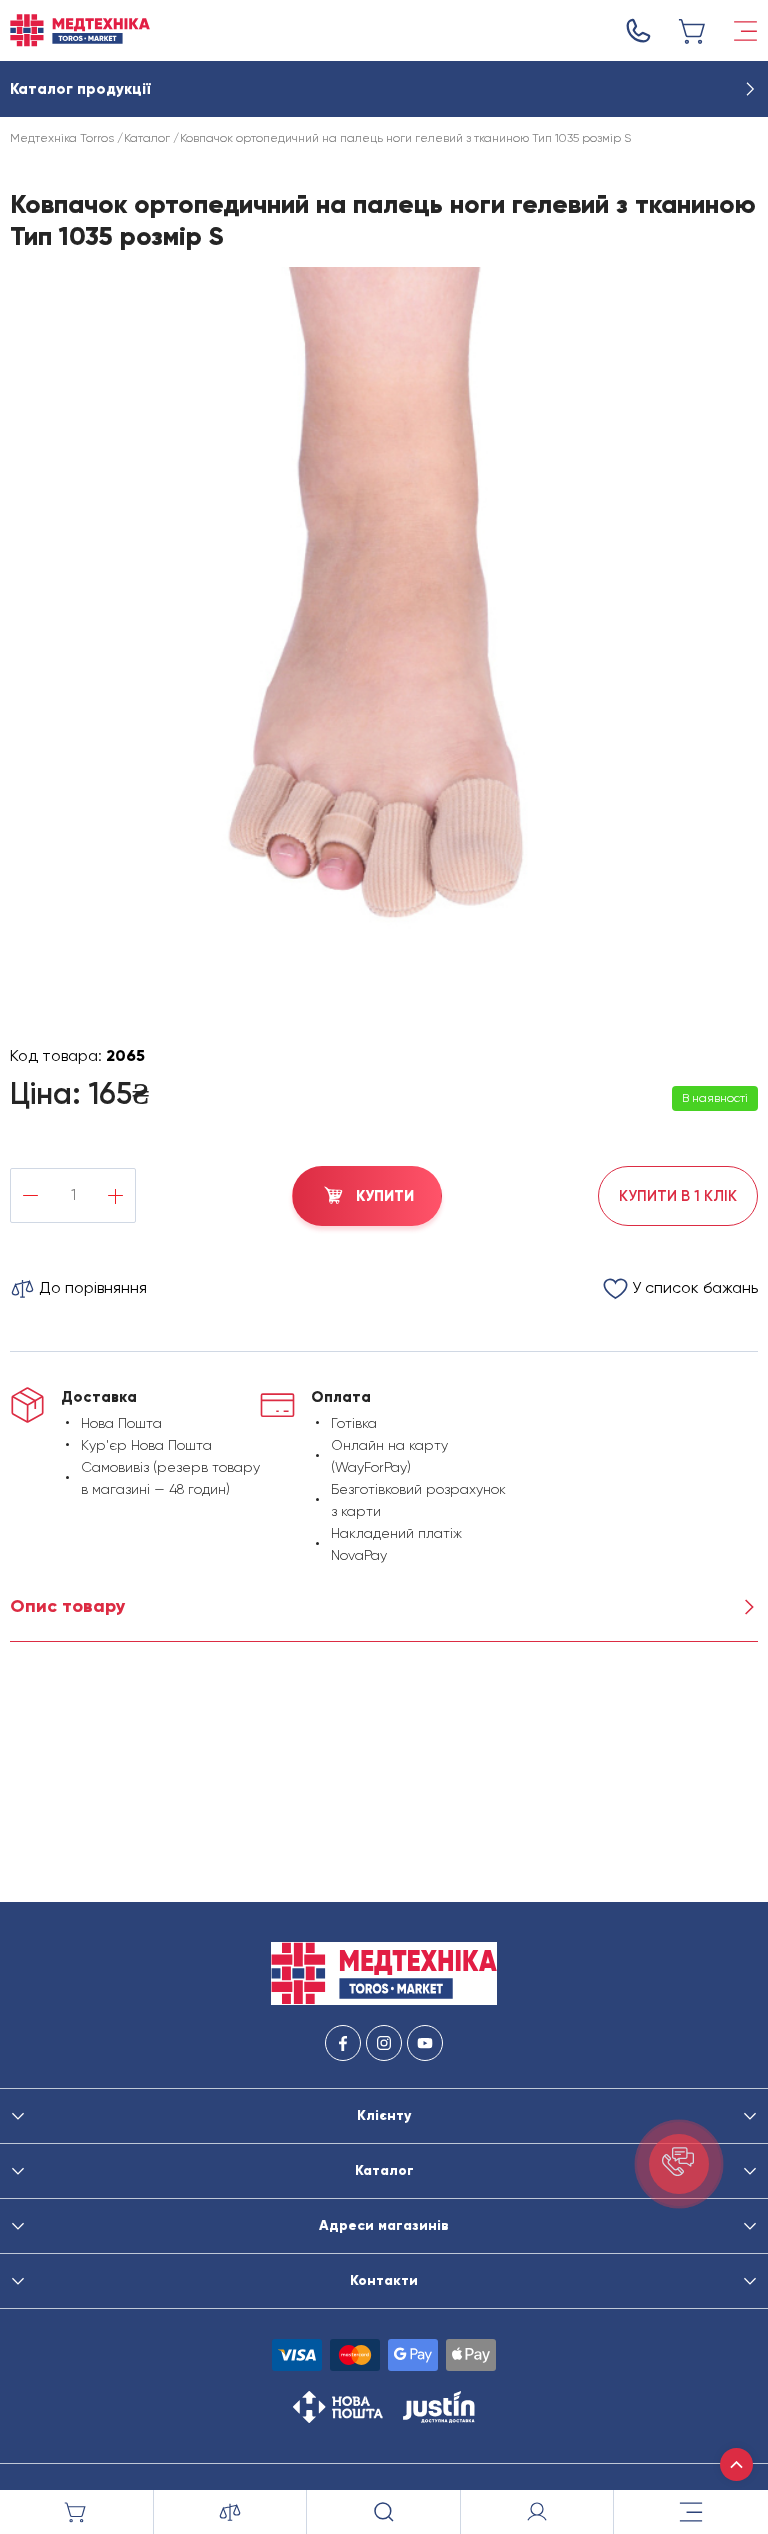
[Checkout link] (693, 31)
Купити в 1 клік (678, 1196)
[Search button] (384, 2512)
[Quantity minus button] (30, 1195)
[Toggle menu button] (745, 31)
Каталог (147, 138)
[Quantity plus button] (115, 1195)
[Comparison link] (231, 2512)
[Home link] (80, 30)
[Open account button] (538, 2512)
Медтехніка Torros (62, 138)
